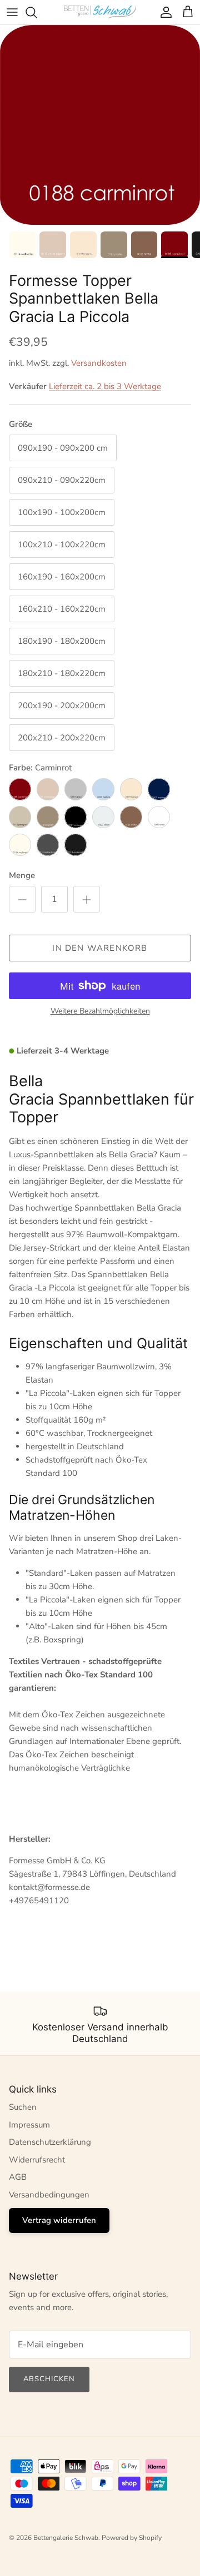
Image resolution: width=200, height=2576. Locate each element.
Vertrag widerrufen (59, 2220)
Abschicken (49, 2379)
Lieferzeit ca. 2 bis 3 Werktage (105, 386)
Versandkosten (99, 363)
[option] (100, 125)
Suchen (23, 2107)
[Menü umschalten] (12, 12)
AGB (18, 2177)
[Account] (163, 12)
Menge (22, 875)
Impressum (29, 2125)
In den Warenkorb (100, 948)
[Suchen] (37, 12)
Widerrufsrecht (37, 2160)
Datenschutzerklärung (50, 2142)
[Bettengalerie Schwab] (100, 12)
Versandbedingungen (49, 2195)
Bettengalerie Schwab (66, 2538)
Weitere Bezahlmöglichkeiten (100, 1012)
